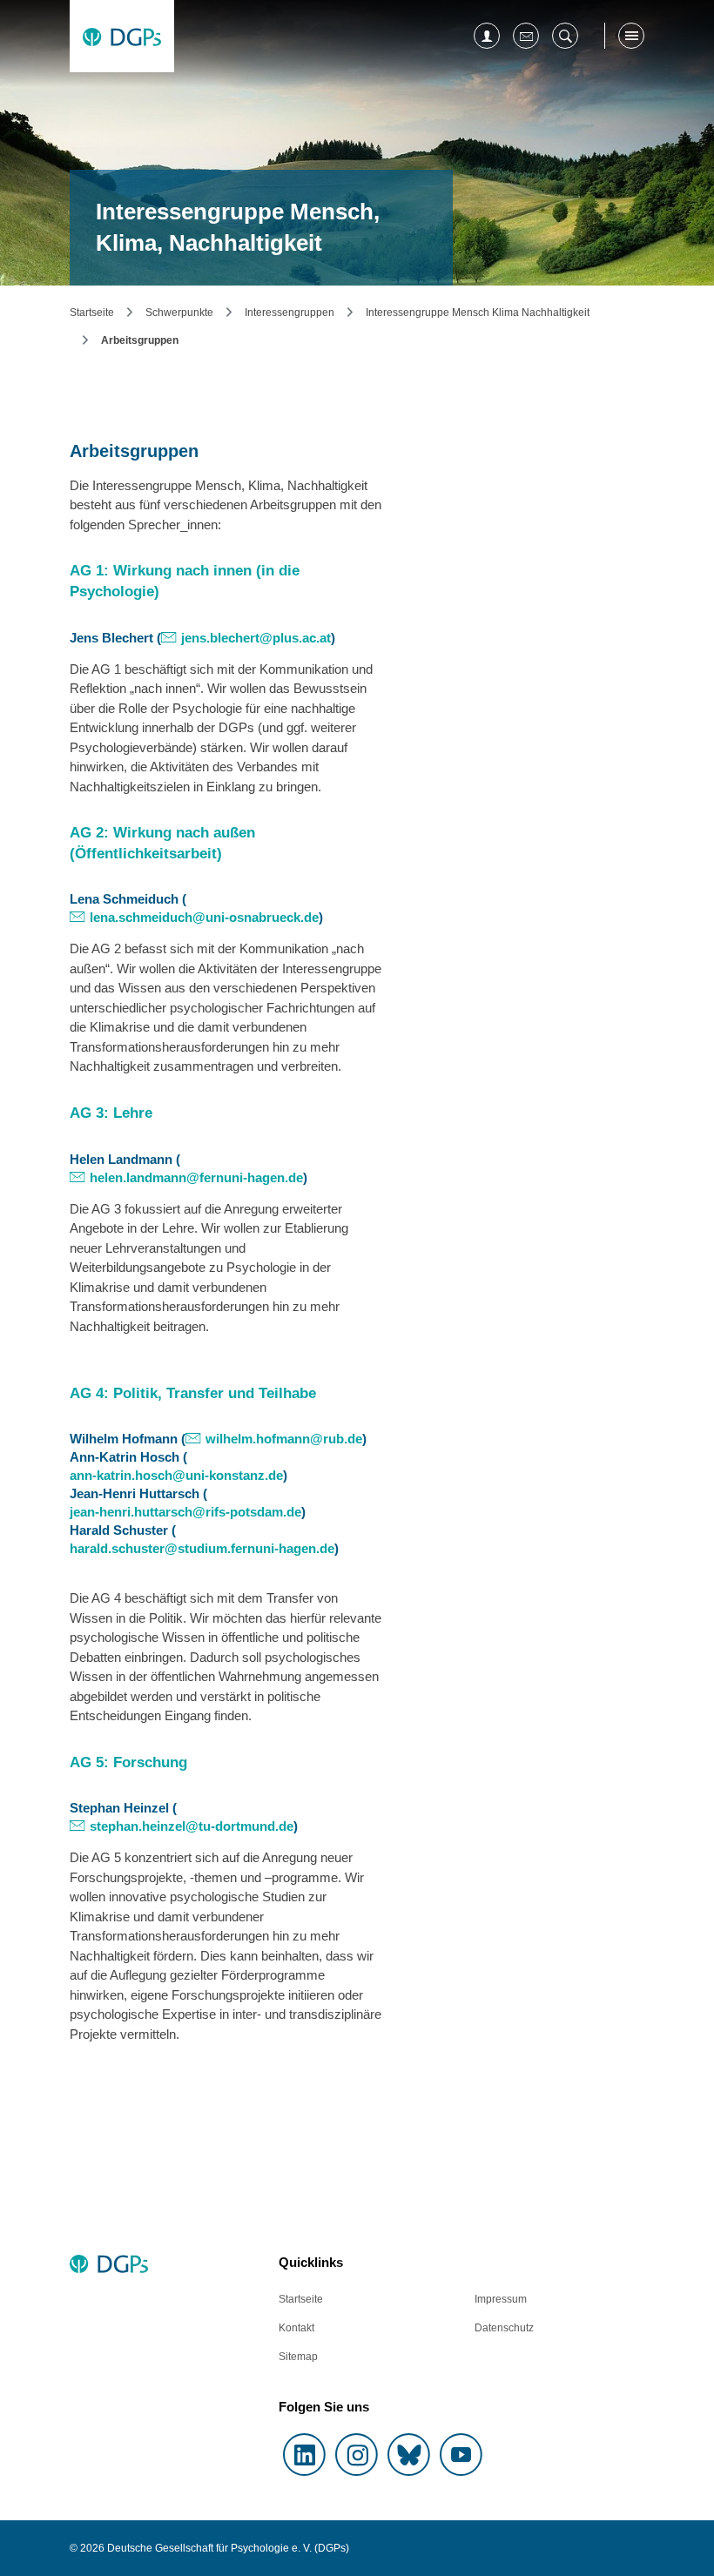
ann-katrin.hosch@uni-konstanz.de (176, 1475)
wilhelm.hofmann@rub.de (284, 1439)
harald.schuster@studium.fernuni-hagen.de (202, 1548)
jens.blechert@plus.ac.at (256, 638)
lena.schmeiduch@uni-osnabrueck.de (204, 917)
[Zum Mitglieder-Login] (487, 36)
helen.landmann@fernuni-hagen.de (196, 1177)
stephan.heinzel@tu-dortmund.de (192, 1826)
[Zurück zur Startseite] (122, 36)
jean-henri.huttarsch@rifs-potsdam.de (185, 1512)
